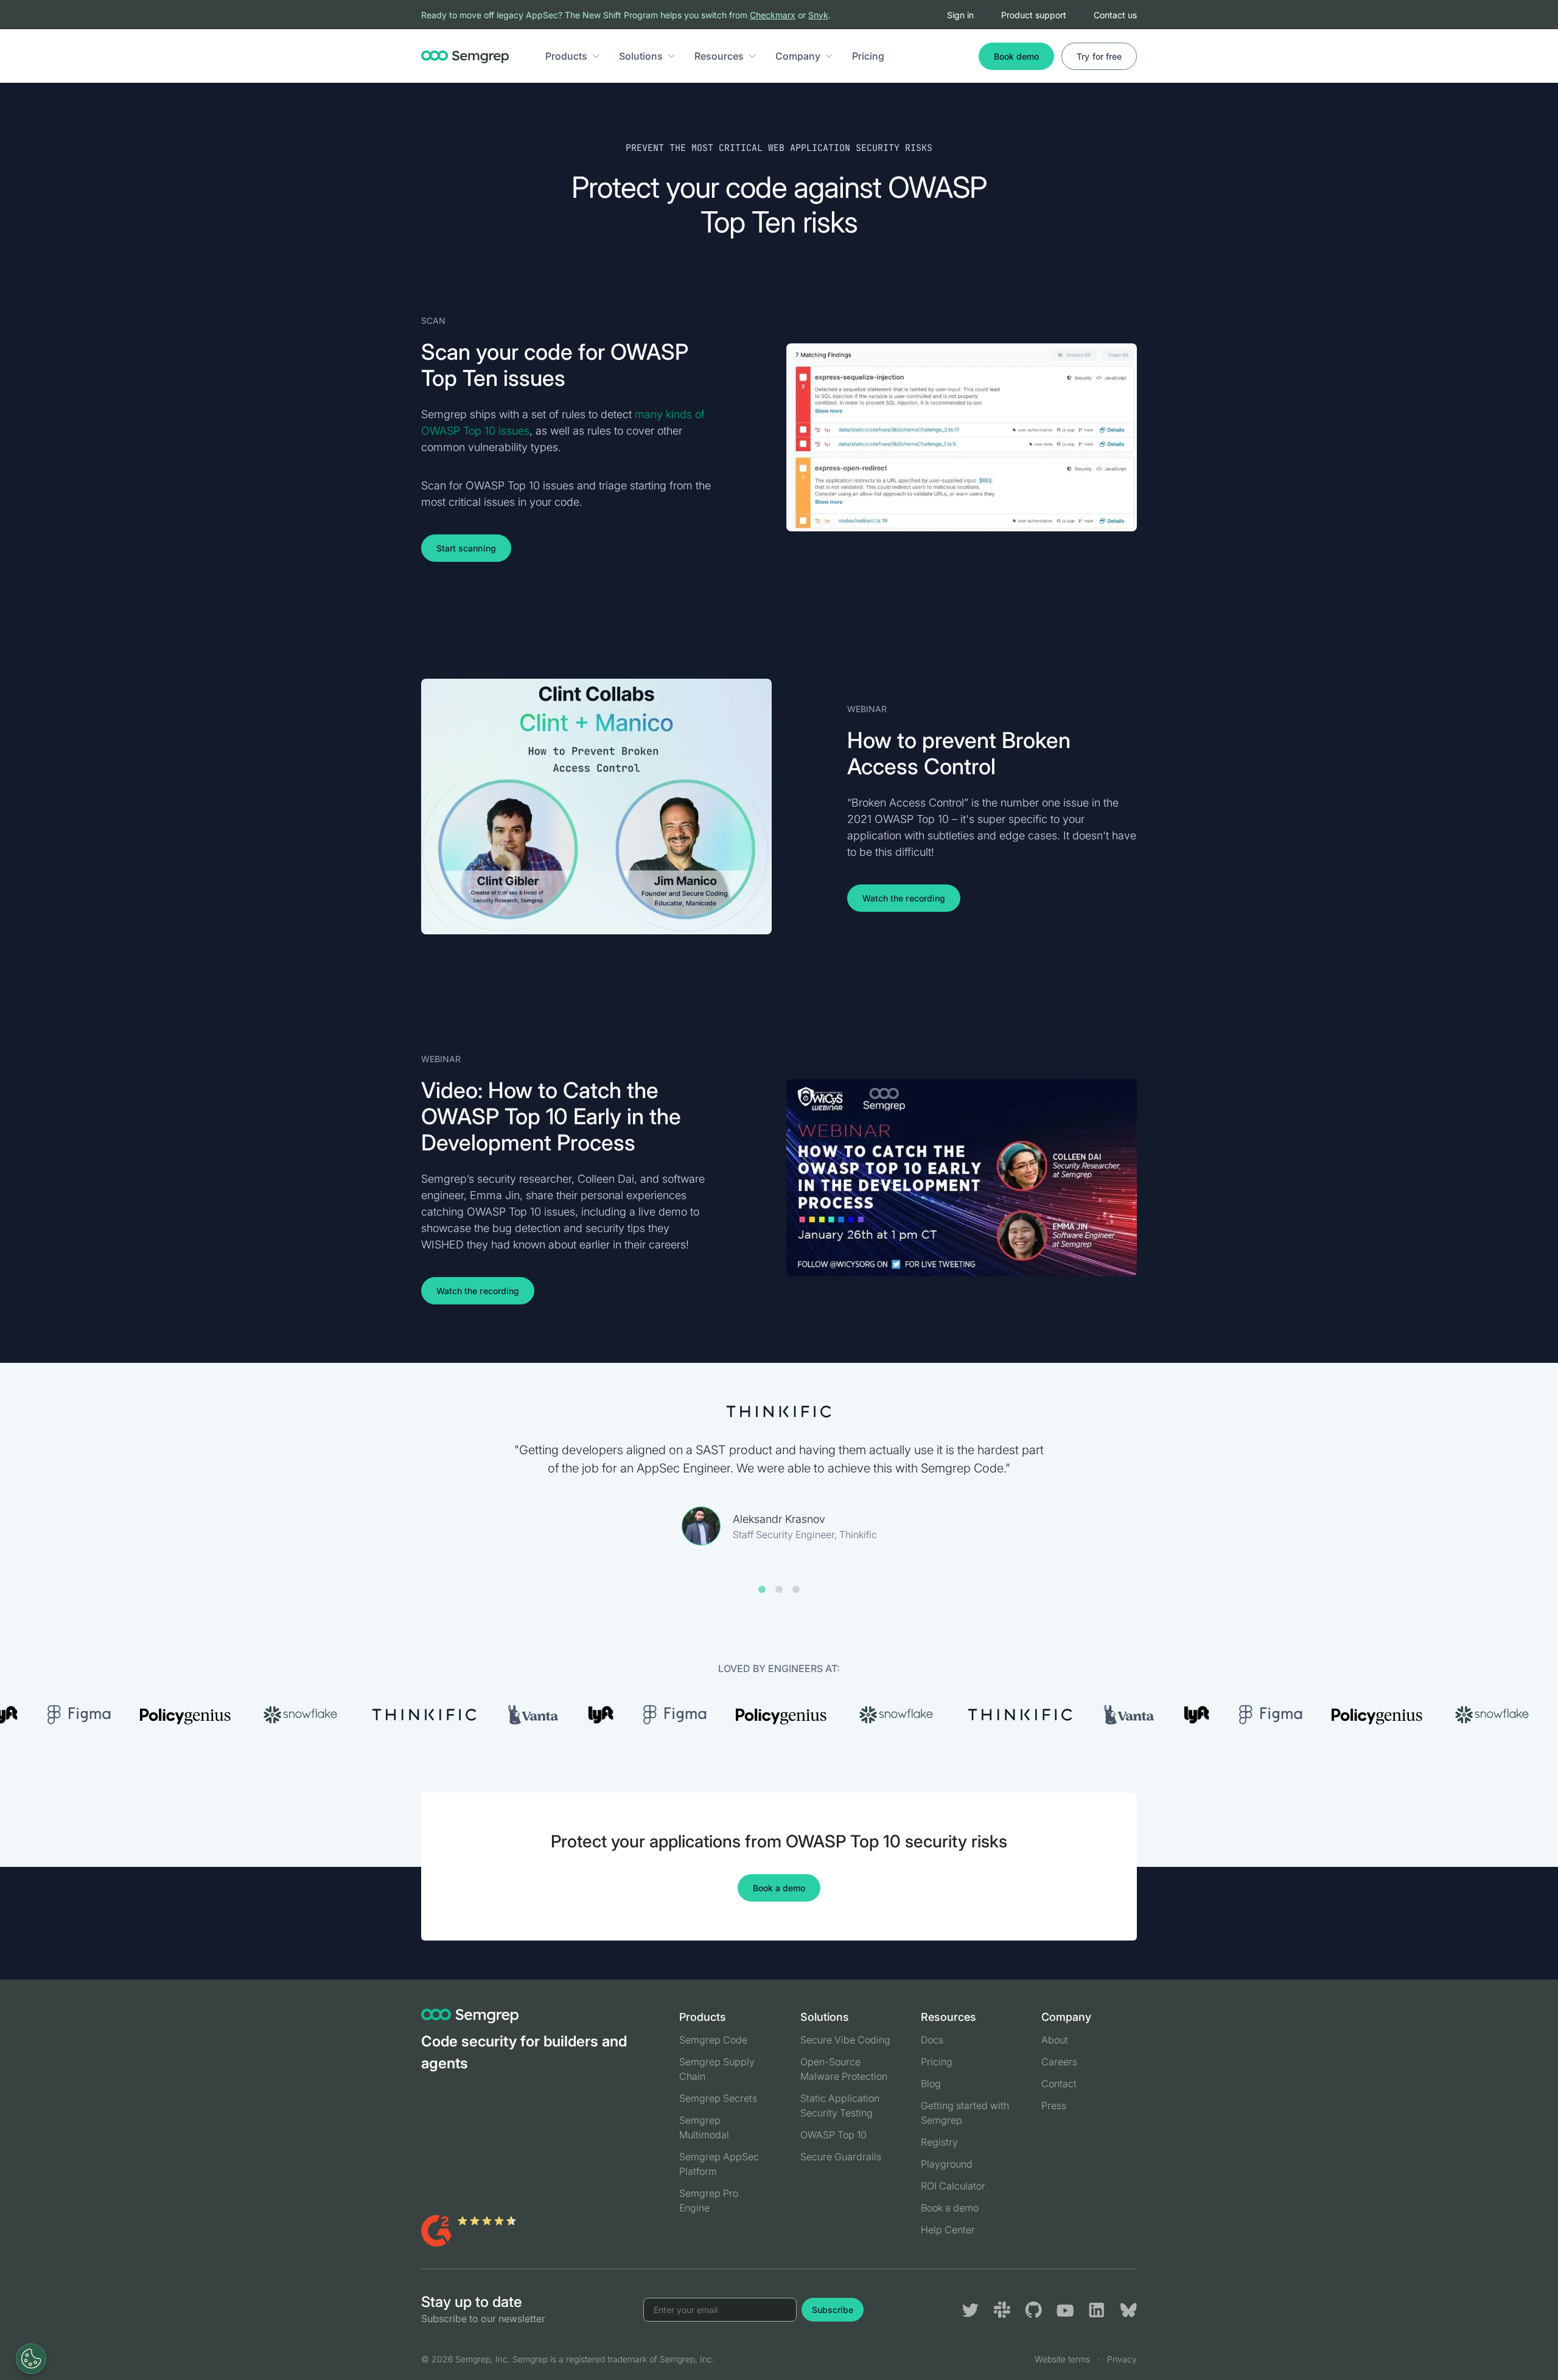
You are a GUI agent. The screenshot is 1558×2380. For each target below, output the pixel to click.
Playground (947, 2164)
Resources (719, 56)
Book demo (1016, 56)
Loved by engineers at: (779, 1668)
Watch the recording (904, 898)
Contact (1059, 2084)
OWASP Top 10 (833, 2135)
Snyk (818, 15)
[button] (596, 56)
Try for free (1099, 56)
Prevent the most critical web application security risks (779, 148)
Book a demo (779, 1888)
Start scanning (466, 548)
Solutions (641, 56)
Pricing (868, 56)
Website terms (1062, 2359)
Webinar (867, 709)
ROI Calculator (953, 2186)
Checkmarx (773, 15)
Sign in (960, 15)
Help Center (948, 2230)
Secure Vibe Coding (845, 2040)
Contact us (1115, 15)
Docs (932, 2040)
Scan (433, 320)
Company (798, 56)
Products (566, 56)
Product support (1034, 15)
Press (1054, 2105)
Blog (931, 2084)
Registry (939, 2142)
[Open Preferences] (31, 2359)
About (1055, 2040)
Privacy (1122, 2359)
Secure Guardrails (841, 2157)
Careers (1059, 2062)
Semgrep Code (713, 2040)
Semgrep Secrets (718, 2098)
